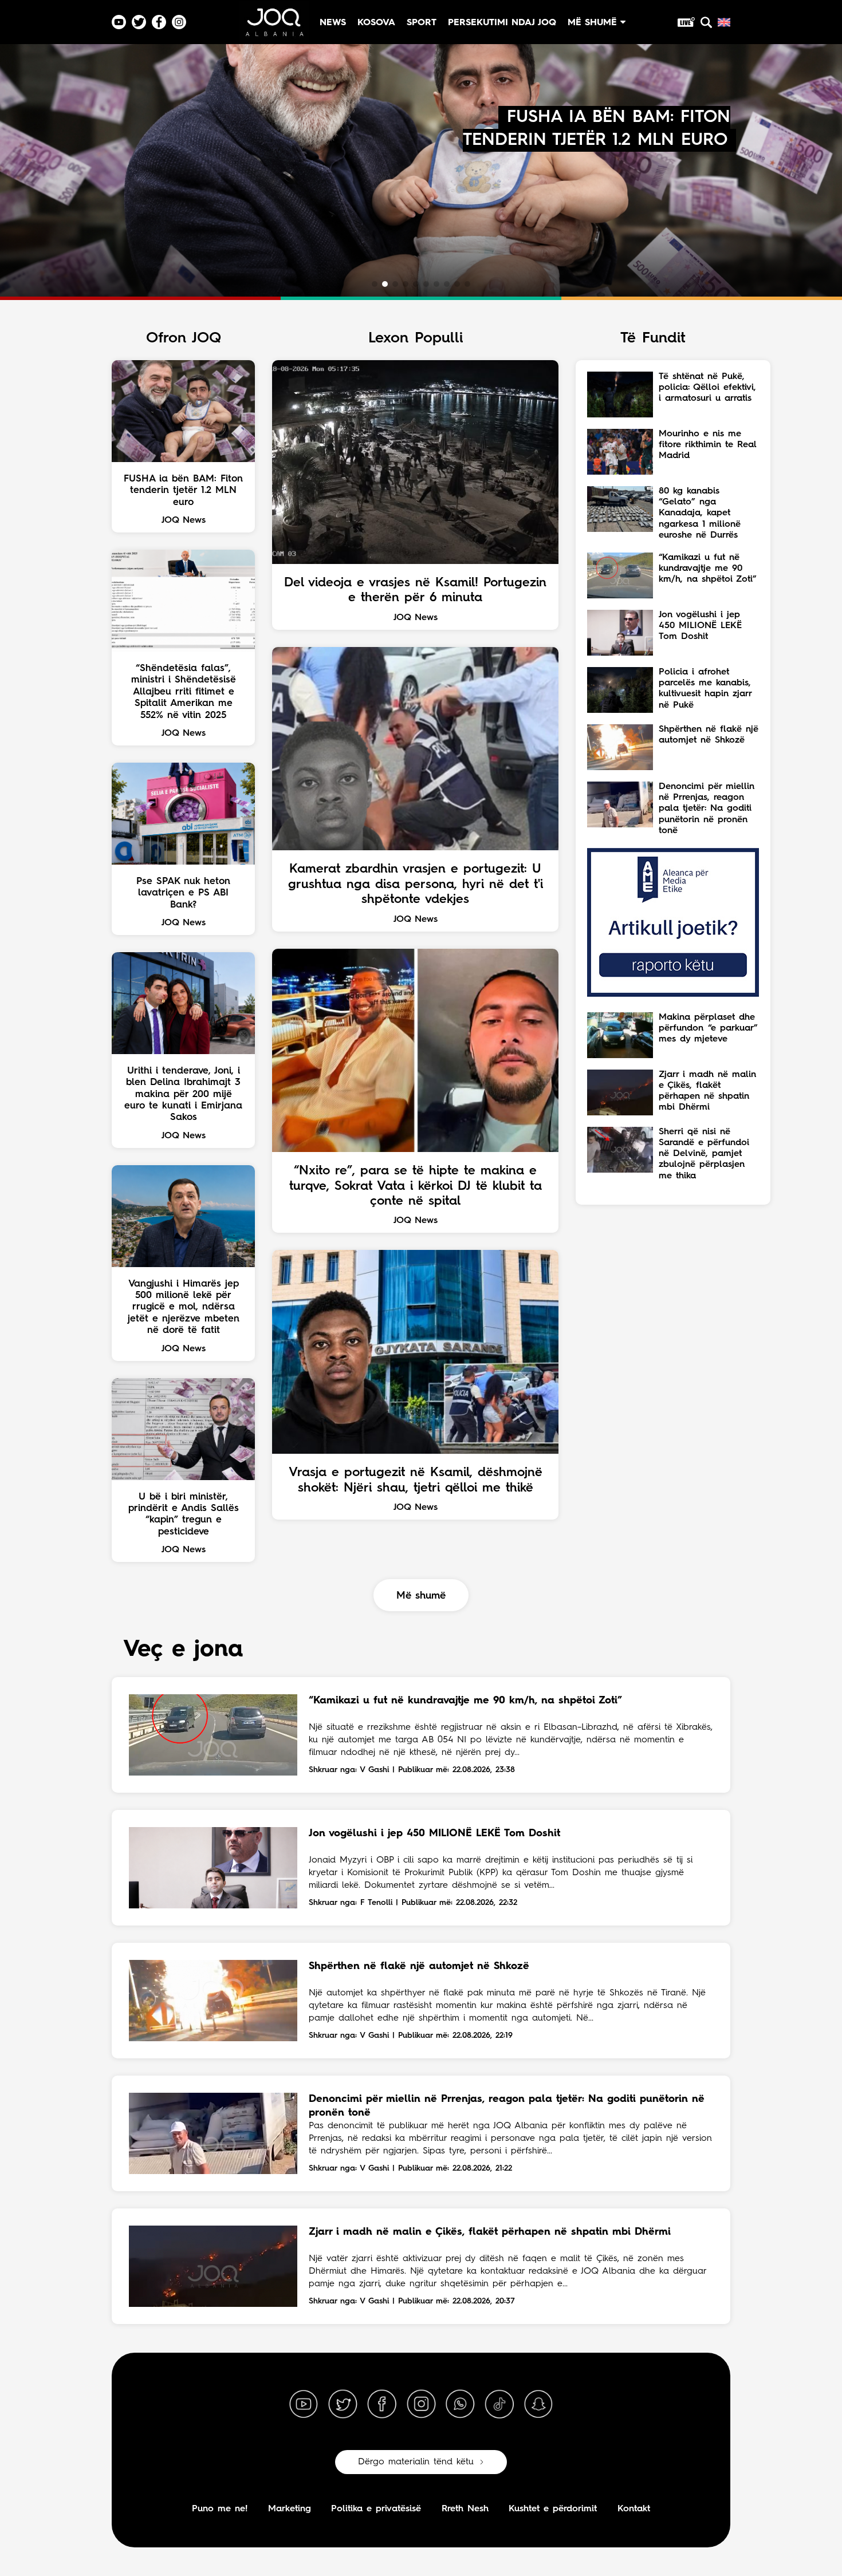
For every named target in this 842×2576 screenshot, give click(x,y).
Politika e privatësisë (376, 2509)
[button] (375, 284)
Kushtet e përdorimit (553, 2509)
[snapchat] (538, 2404)
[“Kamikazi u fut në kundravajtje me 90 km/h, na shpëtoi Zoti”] (213, 1735)
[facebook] (382, 2404)
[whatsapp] (460, 2404)
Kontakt (634, 2509)
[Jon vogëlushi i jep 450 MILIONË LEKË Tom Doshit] (213, 1868)
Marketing (290, 2509)
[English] (724, 22)
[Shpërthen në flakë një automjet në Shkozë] (213, 2001)
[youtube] (304, 2404)
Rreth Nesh (465, 2509)
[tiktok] (499, 2404)
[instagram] (421, 2404)
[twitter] (343, 2404)
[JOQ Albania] (274, 27)
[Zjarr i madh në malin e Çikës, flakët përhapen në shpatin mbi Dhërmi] (213, 2266)
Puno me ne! (220, 2509)
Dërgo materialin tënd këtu (416, 2462)
